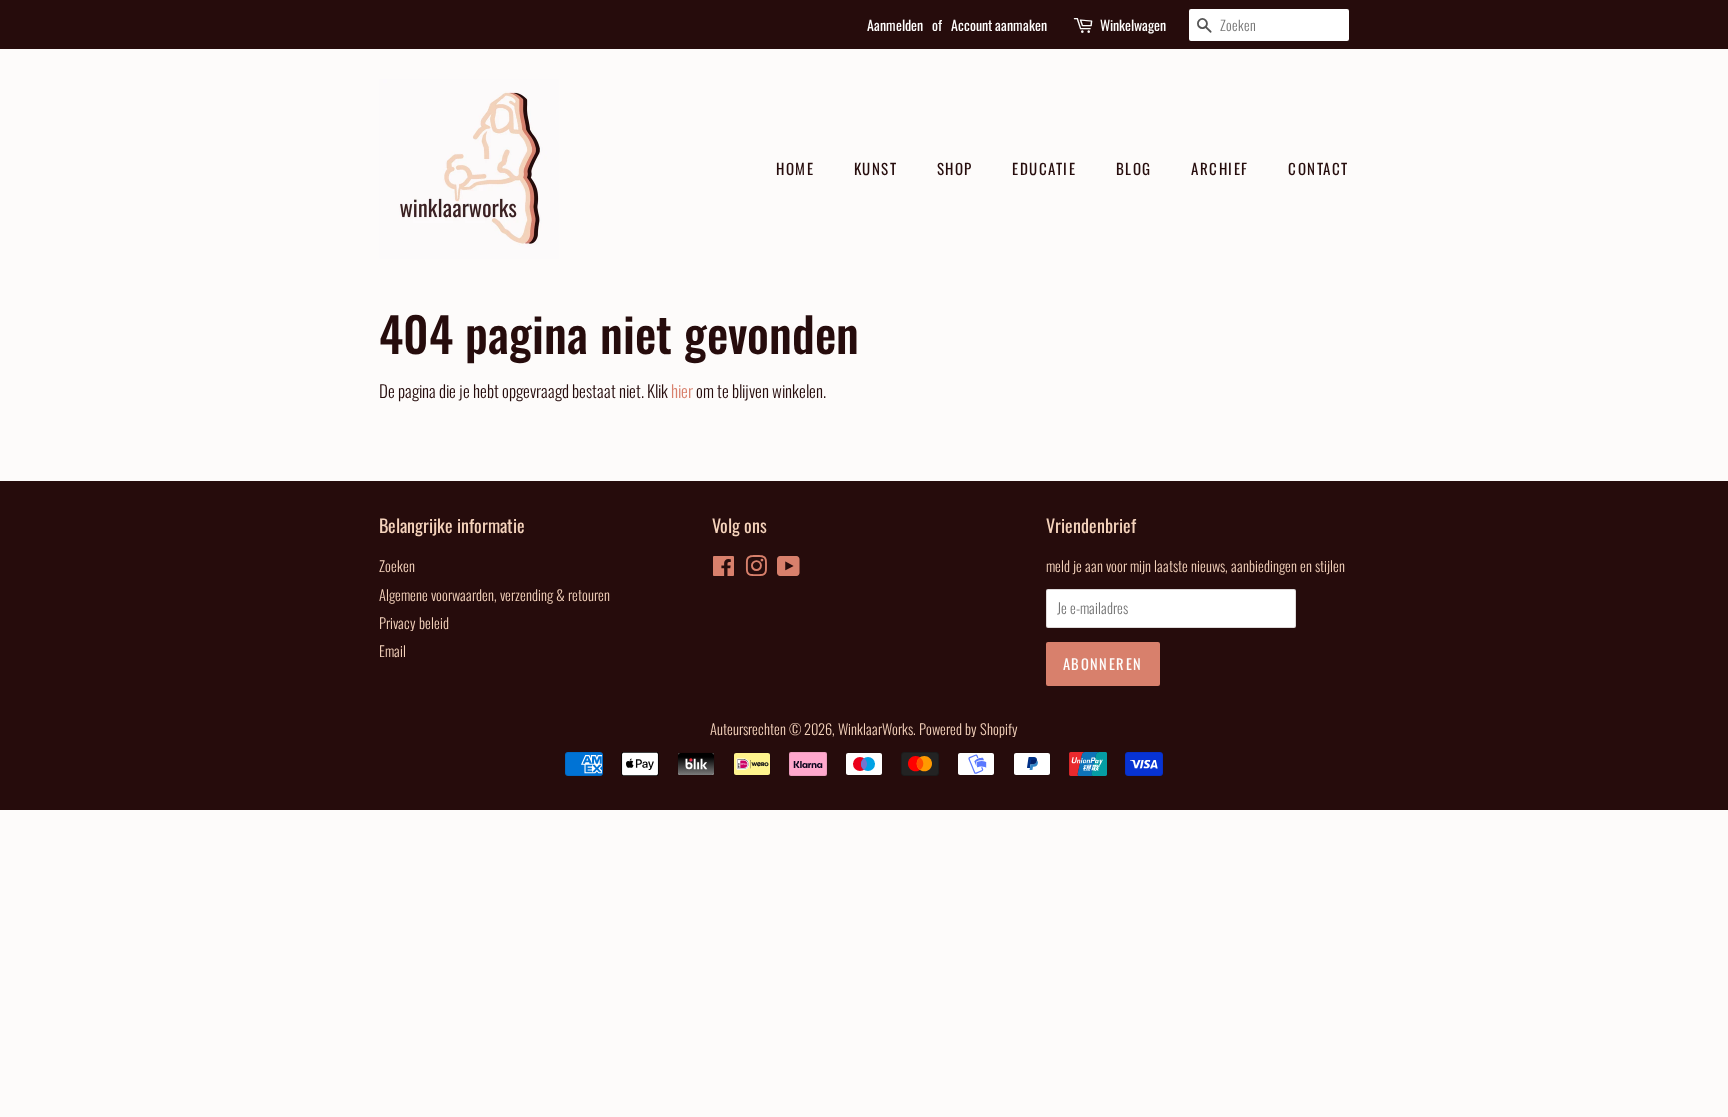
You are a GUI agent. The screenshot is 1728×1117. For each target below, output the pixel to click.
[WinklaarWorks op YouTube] (788, 568)
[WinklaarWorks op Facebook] (723, 568)
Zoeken (397, 565)
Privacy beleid (414, 622)
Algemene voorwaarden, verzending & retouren (494, 594)
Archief (1220, 168)
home (795, 168)
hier (682, 390)
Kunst (876, 168)
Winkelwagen (1133, 24)
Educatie (1044, 168)
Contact (1318, 168)
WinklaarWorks (875, 728)
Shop (955, 168)
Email (392, 650)
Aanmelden (895, 24)
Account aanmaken (999, 24)
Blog (1134, 168)
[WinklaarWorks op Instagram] (756, 568)
